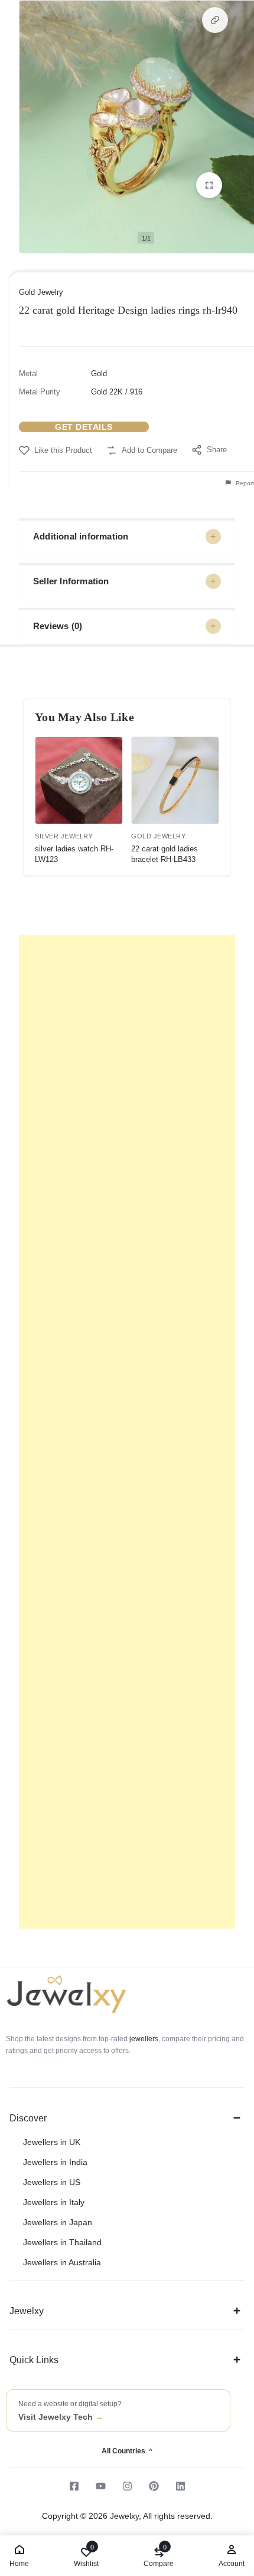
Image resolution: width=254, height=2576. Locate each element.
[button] (215, 20)
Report (244, 483)
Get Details (84, 427)
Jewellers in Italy (54, 2202)
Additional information (81, 536)
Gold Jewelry (41, 292)
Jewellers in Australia (62, 2262)
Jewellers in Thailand (62, 2242)
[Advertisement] (127, 1432)
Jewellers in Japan (58, 2222)
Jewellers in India (55, 2162)
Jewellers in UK (52, 2142)
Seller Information (71, 581)
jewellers (143, 2039)
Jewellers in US (52, 2182)
